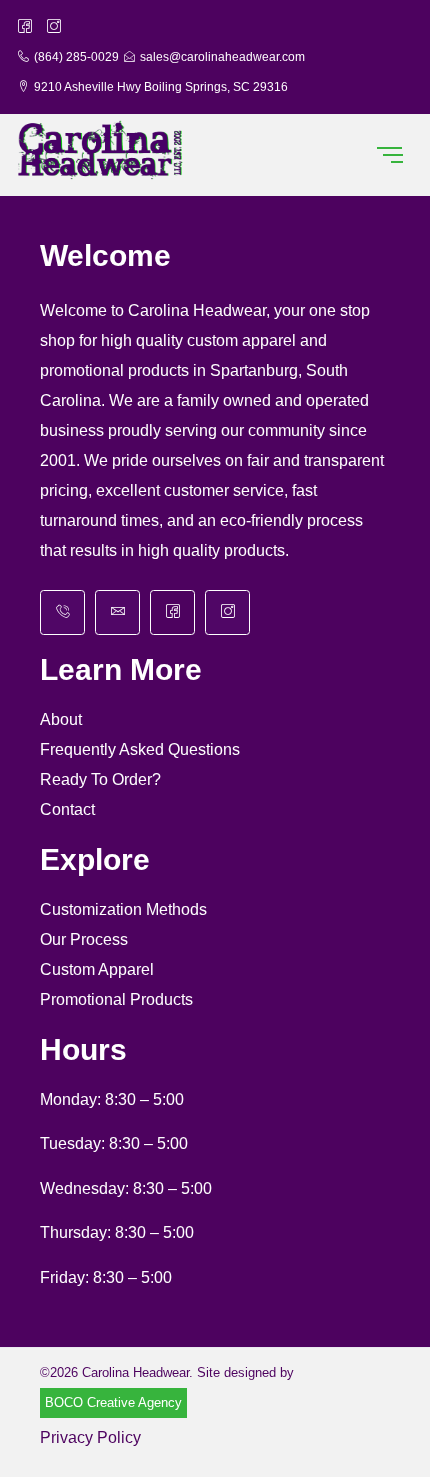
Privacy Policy (90, 1437)
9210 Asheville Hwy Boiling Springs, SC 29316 (161, 87)
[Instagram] (227, 612)
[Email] (117, 612)
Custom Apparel (97, 969)
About (61, 719)
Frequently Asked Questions (140, 749)
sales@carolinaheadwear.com (222, 57)
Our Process (84, 939)
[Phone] (62, 612)
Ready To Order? (100, 779)
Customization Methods (123, 909)
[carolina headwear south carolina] (100, 150)
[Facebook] (172, 612)
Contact (67, 809)
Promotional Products (116, 999)
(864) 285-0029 (76, 57)
